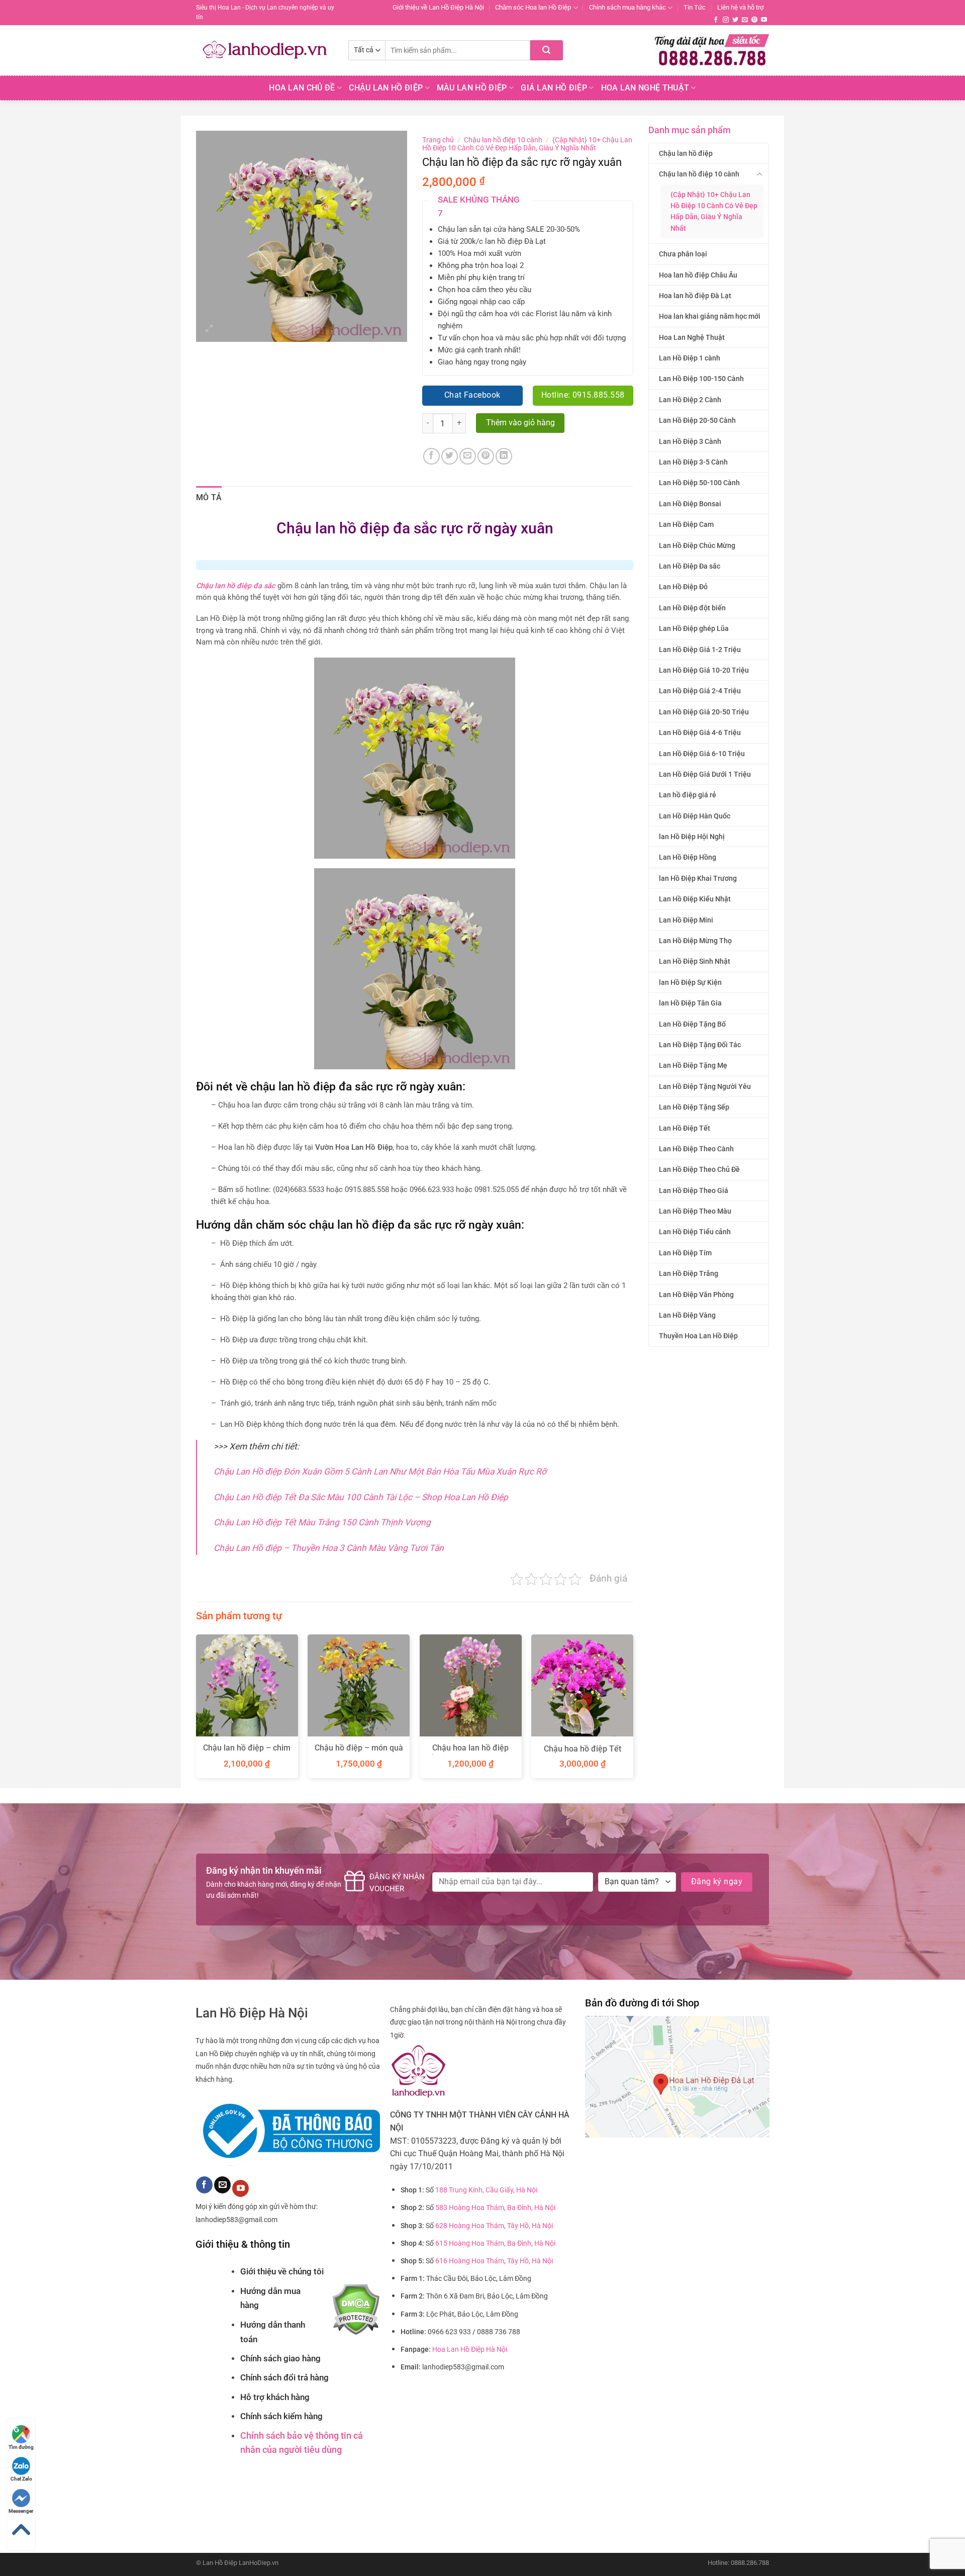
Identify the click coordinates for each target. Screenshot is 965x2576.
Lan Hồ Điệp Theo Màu (695, 1211)
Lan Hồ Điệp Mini (686, 920)
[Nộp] (547, 50)
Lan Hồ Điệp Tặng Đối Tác (700, 1045)
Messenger (21, 2511)
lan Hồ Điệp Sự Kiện (690, 982)
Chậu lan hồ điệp (686, 153)
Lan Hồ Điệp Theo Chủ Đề (699, 1169)
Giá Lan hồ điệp (554, 88)
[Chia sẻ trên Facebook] (431, 456)
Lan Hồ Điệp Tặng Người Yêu (705, 1086)
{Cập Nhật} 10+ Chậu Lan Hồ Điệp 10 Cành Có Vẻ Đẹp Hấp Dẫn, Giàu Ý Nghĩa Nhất (714, 211)
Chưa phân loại (683, 254)
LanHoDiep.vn (259, 2563)
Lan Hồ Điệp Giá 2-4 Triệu (700, 691)
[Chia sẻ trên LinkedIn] (504, 456)
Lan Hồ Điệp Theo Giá (694, 1190)
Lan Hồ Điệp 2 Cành (690, 400)
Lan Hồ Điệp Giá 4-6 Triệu (700, 732)
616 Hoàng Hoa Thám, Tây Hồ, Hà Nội (494, 2261)
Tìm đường (21, 2447)
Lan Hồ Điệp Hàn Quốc (695, 816)
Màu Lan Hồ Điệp (472, 88)
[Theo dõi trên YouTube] (764, 20)
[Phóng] (209, 330)
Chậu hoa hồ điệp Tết (583, 1749)
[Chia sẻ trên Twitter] (450, 456)
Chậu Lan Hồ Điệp (386, 88)
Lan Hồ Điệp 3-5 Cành (693, 462)
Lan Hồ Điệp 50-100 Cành (699, 483)
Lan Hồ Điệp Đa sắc (690, 566)
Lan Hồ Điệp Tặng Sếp (694, 1107)
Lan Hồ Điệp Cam (686, 524)
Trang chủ (438, 140)
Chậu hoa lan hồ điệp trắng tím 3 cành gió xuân (470, 1753)
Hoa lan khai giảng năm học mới (710, 316)
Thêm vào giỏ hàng (520, 423)
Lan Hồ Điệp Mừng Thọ (695, 941)
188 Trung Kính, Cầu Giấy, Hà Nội (486, 2190)
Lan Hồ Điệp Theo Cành (696, 1149)
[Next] (633, 1710)
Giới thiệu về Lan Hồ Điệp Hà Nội (438, 7)
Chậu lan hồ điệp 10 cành (699, 174)
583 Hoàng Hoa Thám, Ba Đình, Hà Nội (495, 2208)
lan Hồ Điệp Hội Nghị (692, 837)
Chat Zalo (21, 2479)
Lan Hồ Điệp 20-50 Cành (697, 420)
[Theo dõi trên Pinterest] (754, 20)
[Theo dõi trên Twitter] (735, 20)
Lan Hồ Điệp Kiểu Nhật (695, 899)
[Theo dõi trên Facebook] (716, 20)
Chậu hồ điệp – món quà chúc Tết (359, 1753)
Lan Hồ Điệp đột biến (692, 608)
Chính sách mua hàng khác (628, 7)
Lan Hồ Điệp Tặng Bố (692, 1024)
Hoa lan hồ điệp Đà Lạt (695, 296)
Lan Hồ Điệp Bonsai (690, 504)
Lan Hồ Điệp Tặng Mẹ (693, 1065)
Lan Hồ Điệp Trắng (689, 1273)
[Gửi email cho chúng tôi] (745, 20)
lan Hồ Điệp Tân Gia (690, 1003)
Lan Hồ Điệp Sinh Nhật (695, 961)
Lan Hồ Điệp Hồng (688, 857)
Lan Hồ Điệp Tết (685, 1128)
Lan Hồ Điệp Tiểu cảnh (695, 1232)
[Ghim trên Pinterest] (486, 456)
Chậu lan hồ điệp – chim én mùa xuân (247, 1753)
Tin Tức (695, 7)
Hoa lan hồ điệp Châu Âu (698, 275)
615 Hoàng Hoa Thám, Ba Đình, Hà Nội (495, 2243)
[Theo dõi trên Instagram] (726, 20)
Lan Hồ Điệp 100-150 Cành (701, 379)
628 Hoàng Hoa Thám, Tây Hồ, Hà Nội (494, 2226)
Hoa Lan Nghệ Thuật (645, 88)
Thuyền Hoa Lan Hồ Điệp (698, 1336)
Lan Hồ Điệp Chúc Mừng (697, 545)
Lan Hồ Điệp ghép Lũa (694, 628)
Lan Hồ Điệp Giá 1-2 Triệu (700, 650)
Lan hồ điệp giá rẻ (688, 795)
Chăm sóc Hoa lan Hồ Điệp (533, 7)
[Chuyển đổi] (760, 174)
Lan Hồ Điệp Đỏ (683, 587)
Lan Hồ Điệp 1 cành (690, 358)
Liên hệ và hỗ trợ (740, 7)
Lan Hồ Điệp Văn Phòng (696, 1295)
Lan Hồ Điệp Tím (685, 1253)
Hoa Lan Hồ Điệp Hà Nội (470, 2350)
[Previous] (197, 1710)
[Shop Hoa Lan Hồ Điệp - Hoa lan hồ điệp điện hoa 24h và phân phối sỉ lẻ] (265, 50)
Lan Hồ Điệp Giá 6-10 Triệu (702, 754)
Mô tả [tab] (209, 497)
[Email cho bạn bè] (468, 456)
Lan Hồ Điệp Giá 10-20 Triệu (704, 670)
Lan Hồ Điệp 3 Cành (690, 441)
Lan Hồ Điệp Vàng (687, 1315)
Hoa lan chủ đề (302, 88)
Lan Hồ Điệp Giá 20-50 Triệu (704, 712)
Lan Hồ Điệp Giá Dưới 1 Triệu (705, 774)
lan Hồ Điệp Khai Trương (698, 878)
